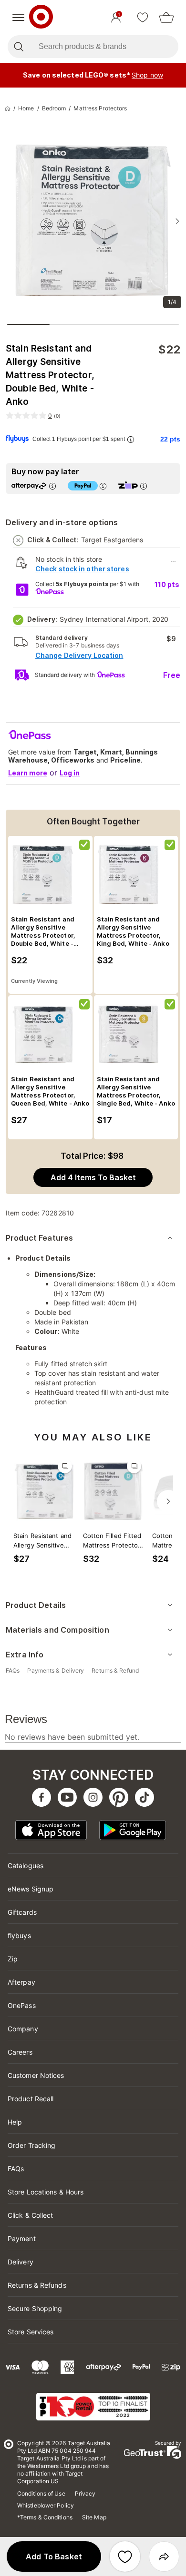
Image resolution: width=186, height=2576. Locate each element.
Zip (13, 1959)
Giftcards (22, 1912)
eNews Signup (31, 1889)
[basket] (166, 18)
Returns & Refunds (37, 2285)
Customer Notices (36, 2075)
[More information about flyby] (131, 439)
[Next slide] (177, 221)
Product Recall (31, 2099)
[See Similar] (65, 1466)
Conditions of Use (41, 2493)
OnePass (22, 2005)
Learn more (28, 773)
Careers (20, 2052)
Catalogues (26, 1866)
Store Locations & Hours (46, 2192)
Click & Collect (31, 2215)
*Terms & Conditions (45, 2517)
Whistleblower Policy (46, 2505)
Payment (22, 2238)
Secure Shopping (35, 2308)
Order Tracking (31, 2145)
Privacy (85, 2493)
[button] (54, 2556)
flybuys (19, 1935)
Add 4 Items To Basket (93, 1177)
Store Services (31, 2332)
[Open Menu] (18, 18)
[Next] (168, 1501)
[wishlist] (143, 18)
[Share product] (164, 2556)
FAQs (16, 2169)
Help (15, 2122)
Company (23, 2029)
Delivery (21, 2262)
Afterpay (21, 1982)
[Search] (18, 47)
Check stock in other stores (82, 569)
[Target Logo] (41, 18)
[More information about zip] (144, 486)
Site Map (94, 2517)
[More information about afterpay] (52, 486)
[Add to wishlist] (125, 2556)
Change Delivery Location (79, 655)
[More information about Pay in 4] (103, 486)
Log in (70, 773)
